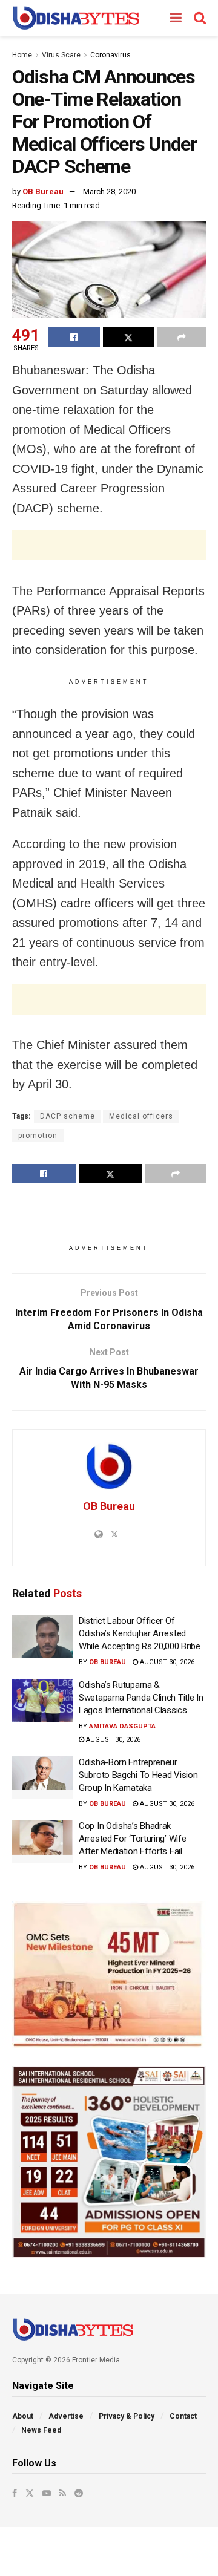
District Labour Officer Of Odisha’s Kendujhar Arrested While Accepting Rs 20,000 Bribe (140, 1633)
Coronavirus (111, 55)
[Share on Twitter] (129, 337)
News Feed (41, 2430)
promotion (38, 1136)
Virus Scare (61, 55)
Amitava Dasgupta (122, 1726)
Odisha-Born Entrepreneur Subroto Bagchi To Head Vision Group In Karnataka (138, 1775)
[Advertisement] (109, 545)
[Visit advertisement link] (109, 1974)
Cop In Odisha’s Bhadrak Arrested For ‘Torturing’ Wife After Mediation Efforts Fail (132, 1839)
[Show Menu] (176, 18)
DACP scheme (68, 1116)
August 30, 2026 (166, 1662)
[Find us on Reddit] (79, 2493)
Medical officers (141, 1116)
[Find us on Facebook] (15, 2493)
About (23, 2416)
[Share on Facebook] (74, 337)
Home (22, 55)
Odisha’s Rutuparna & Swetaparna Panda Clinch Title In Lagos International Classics (141, 1698)
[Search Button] (200, 18)
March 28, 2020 (109, 191)
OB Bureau (43, 191)
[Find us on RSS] (63, 2493)
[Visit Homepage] (76, 18)
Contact (183, 2416)
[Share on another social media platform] (181, 337)
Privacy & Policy (127, 2416)
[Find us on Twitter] (30, 2493)
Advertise (66, 2416)
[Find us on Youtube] (47, 2493)
